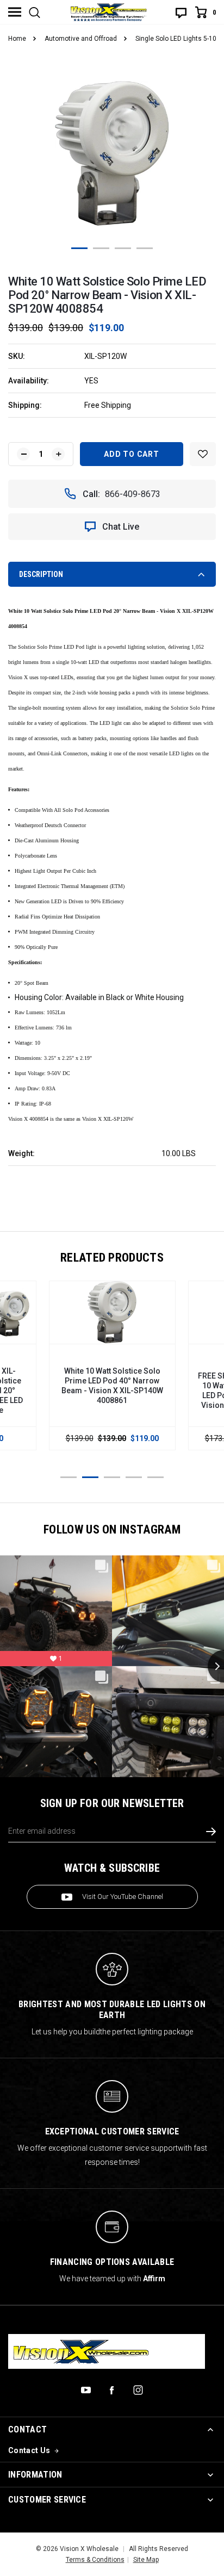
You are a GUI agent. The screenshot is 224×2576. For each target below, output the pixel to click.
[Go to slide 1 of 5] (69, 1477)
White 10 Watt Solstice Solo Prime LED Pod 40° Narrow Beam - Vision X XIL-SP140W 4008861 (112, 1386)
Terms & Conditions (95, 2560)
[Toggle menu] (15, 12)
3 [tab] (123, 248)
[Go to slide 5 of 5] (155, 1477)
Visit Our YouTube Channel (123, 1897)
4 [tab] (145, 248)
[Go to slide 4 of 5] (134, 1477)
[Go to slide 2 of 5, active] (90, 1477)
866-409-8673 (133, 494)
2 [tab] (101, 248)
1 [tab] (79, 248)
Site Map (146, 2560)
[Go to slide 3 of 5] (112, 1477)
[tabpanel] (112, 154)
